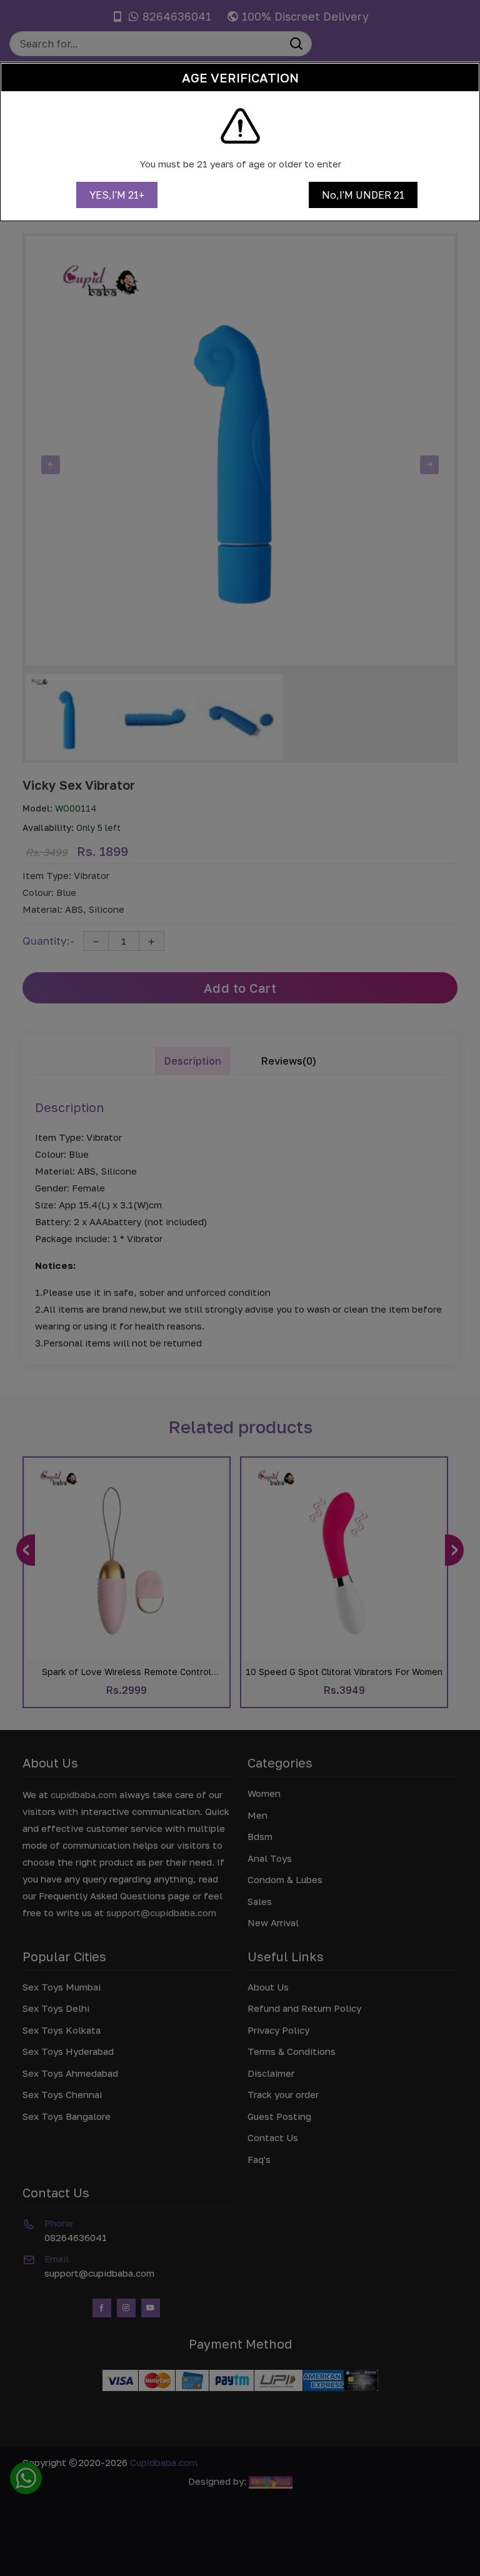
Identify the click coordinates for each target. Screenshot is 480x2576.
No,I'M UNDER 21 (363, 195)
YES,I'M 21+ (117, 195)
